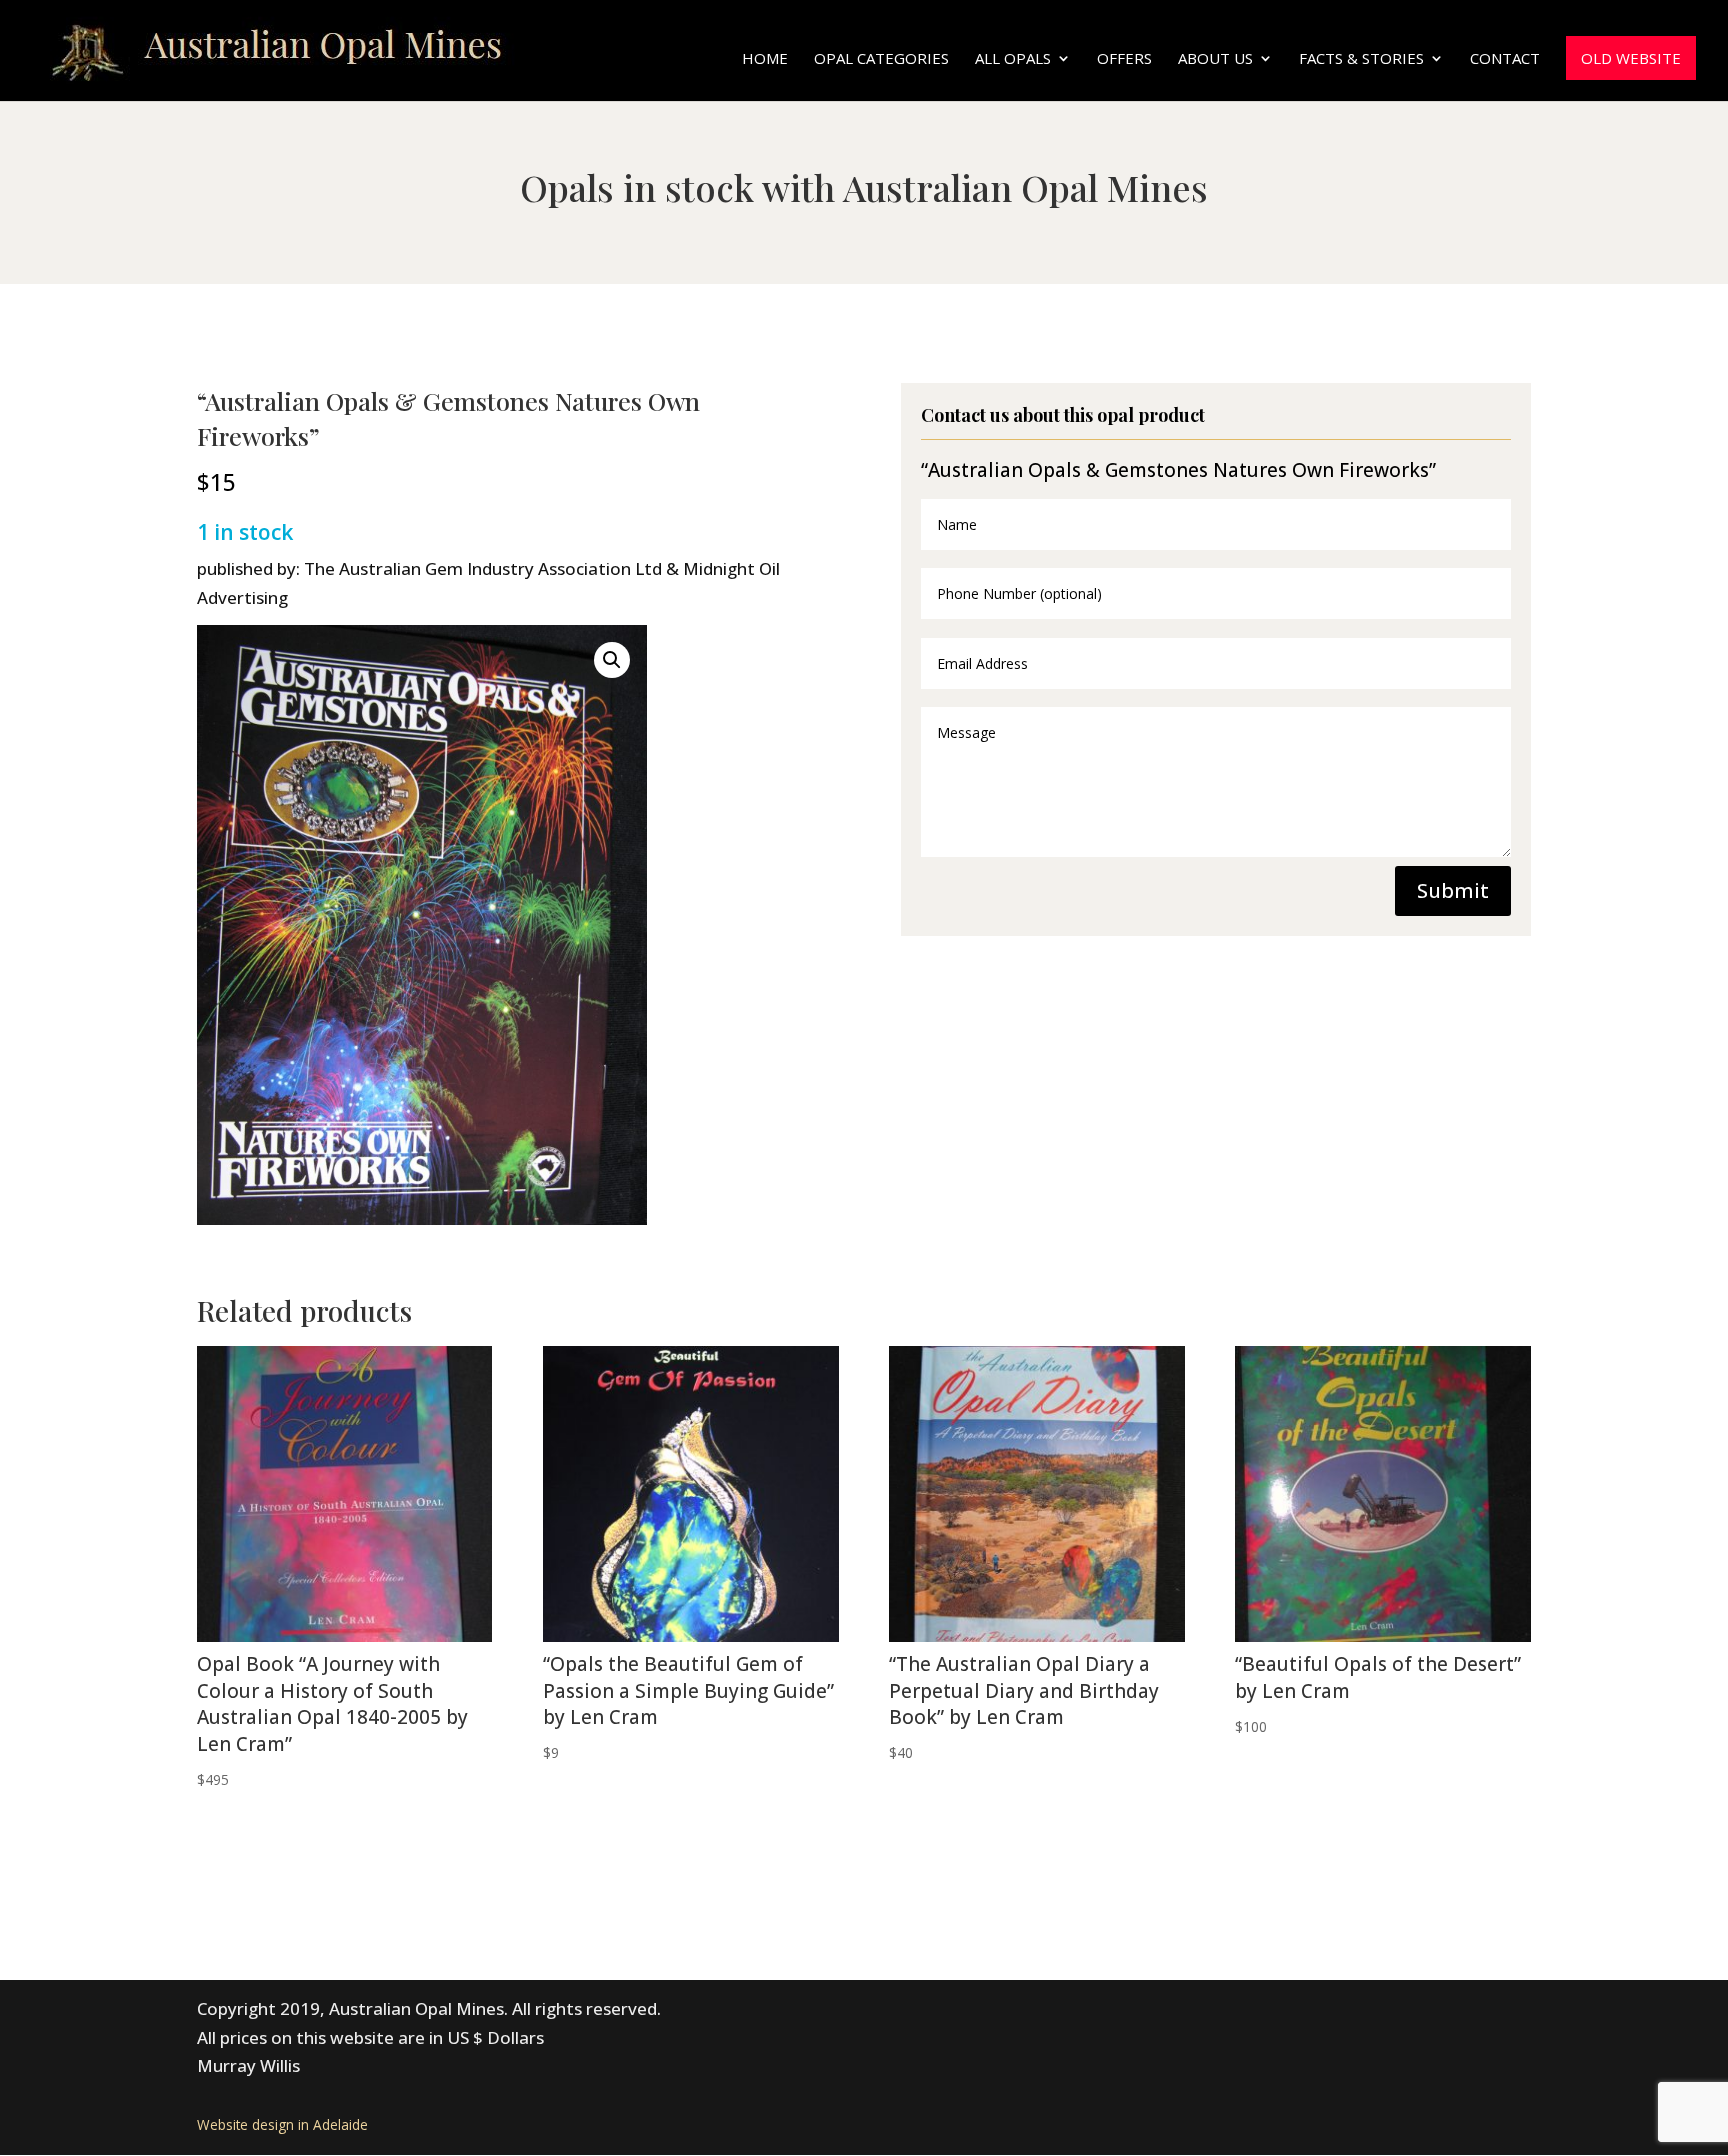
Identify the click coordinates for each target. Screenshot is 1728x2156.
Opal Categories (881, 59)
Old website (1631, 58)
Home (765, 59)
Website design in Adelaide (282, 2124)
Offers (1124, 59)
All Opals (1013, 59)
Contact (1505, 59)
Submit (1453, 890)
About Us (1215, 59)
